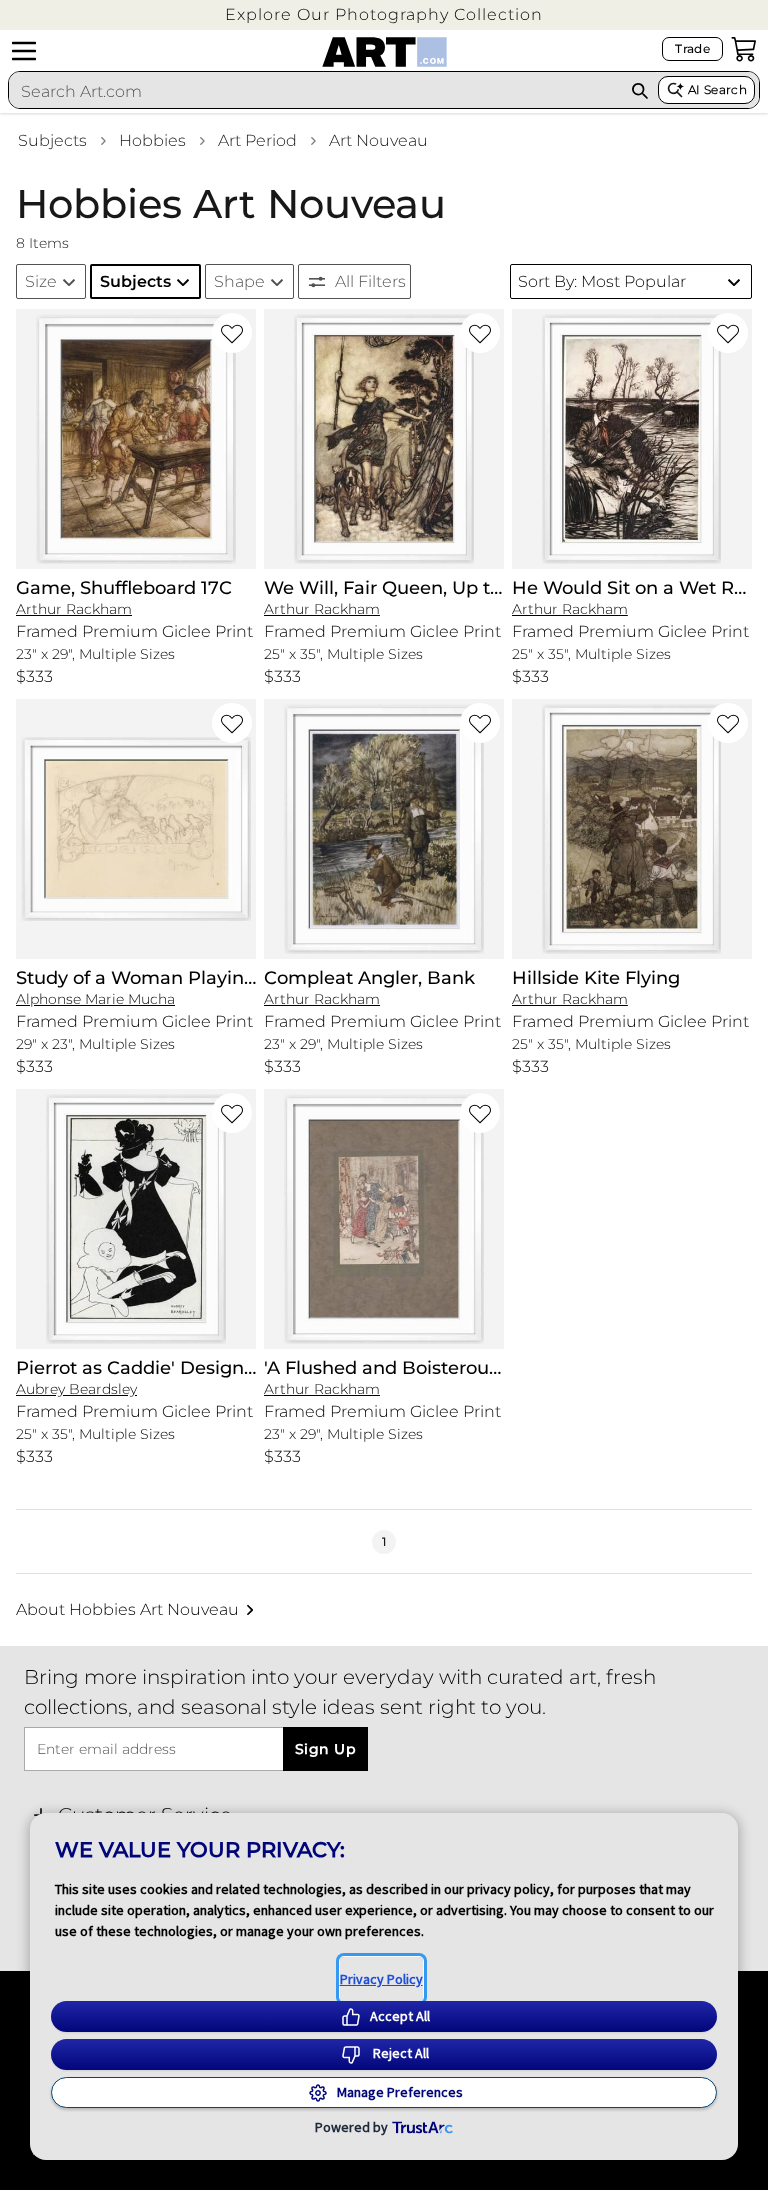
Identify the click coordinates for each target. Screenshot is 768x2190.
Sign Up (325, 1749)
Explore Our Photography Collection (384, 14)
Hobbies (152, 140)
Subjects (52, 140)
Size (41, 281)
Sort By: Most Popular (602, 281)
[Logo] (384, 52)
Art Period (257, 140)
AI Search (717, 89)
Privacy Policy (381, 1979)
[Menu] (24, 51)
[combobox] (315, 91)
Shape (239, 281)
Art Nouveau (378, 140)
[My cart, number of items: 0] (744, 49)
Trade (692, 48)
